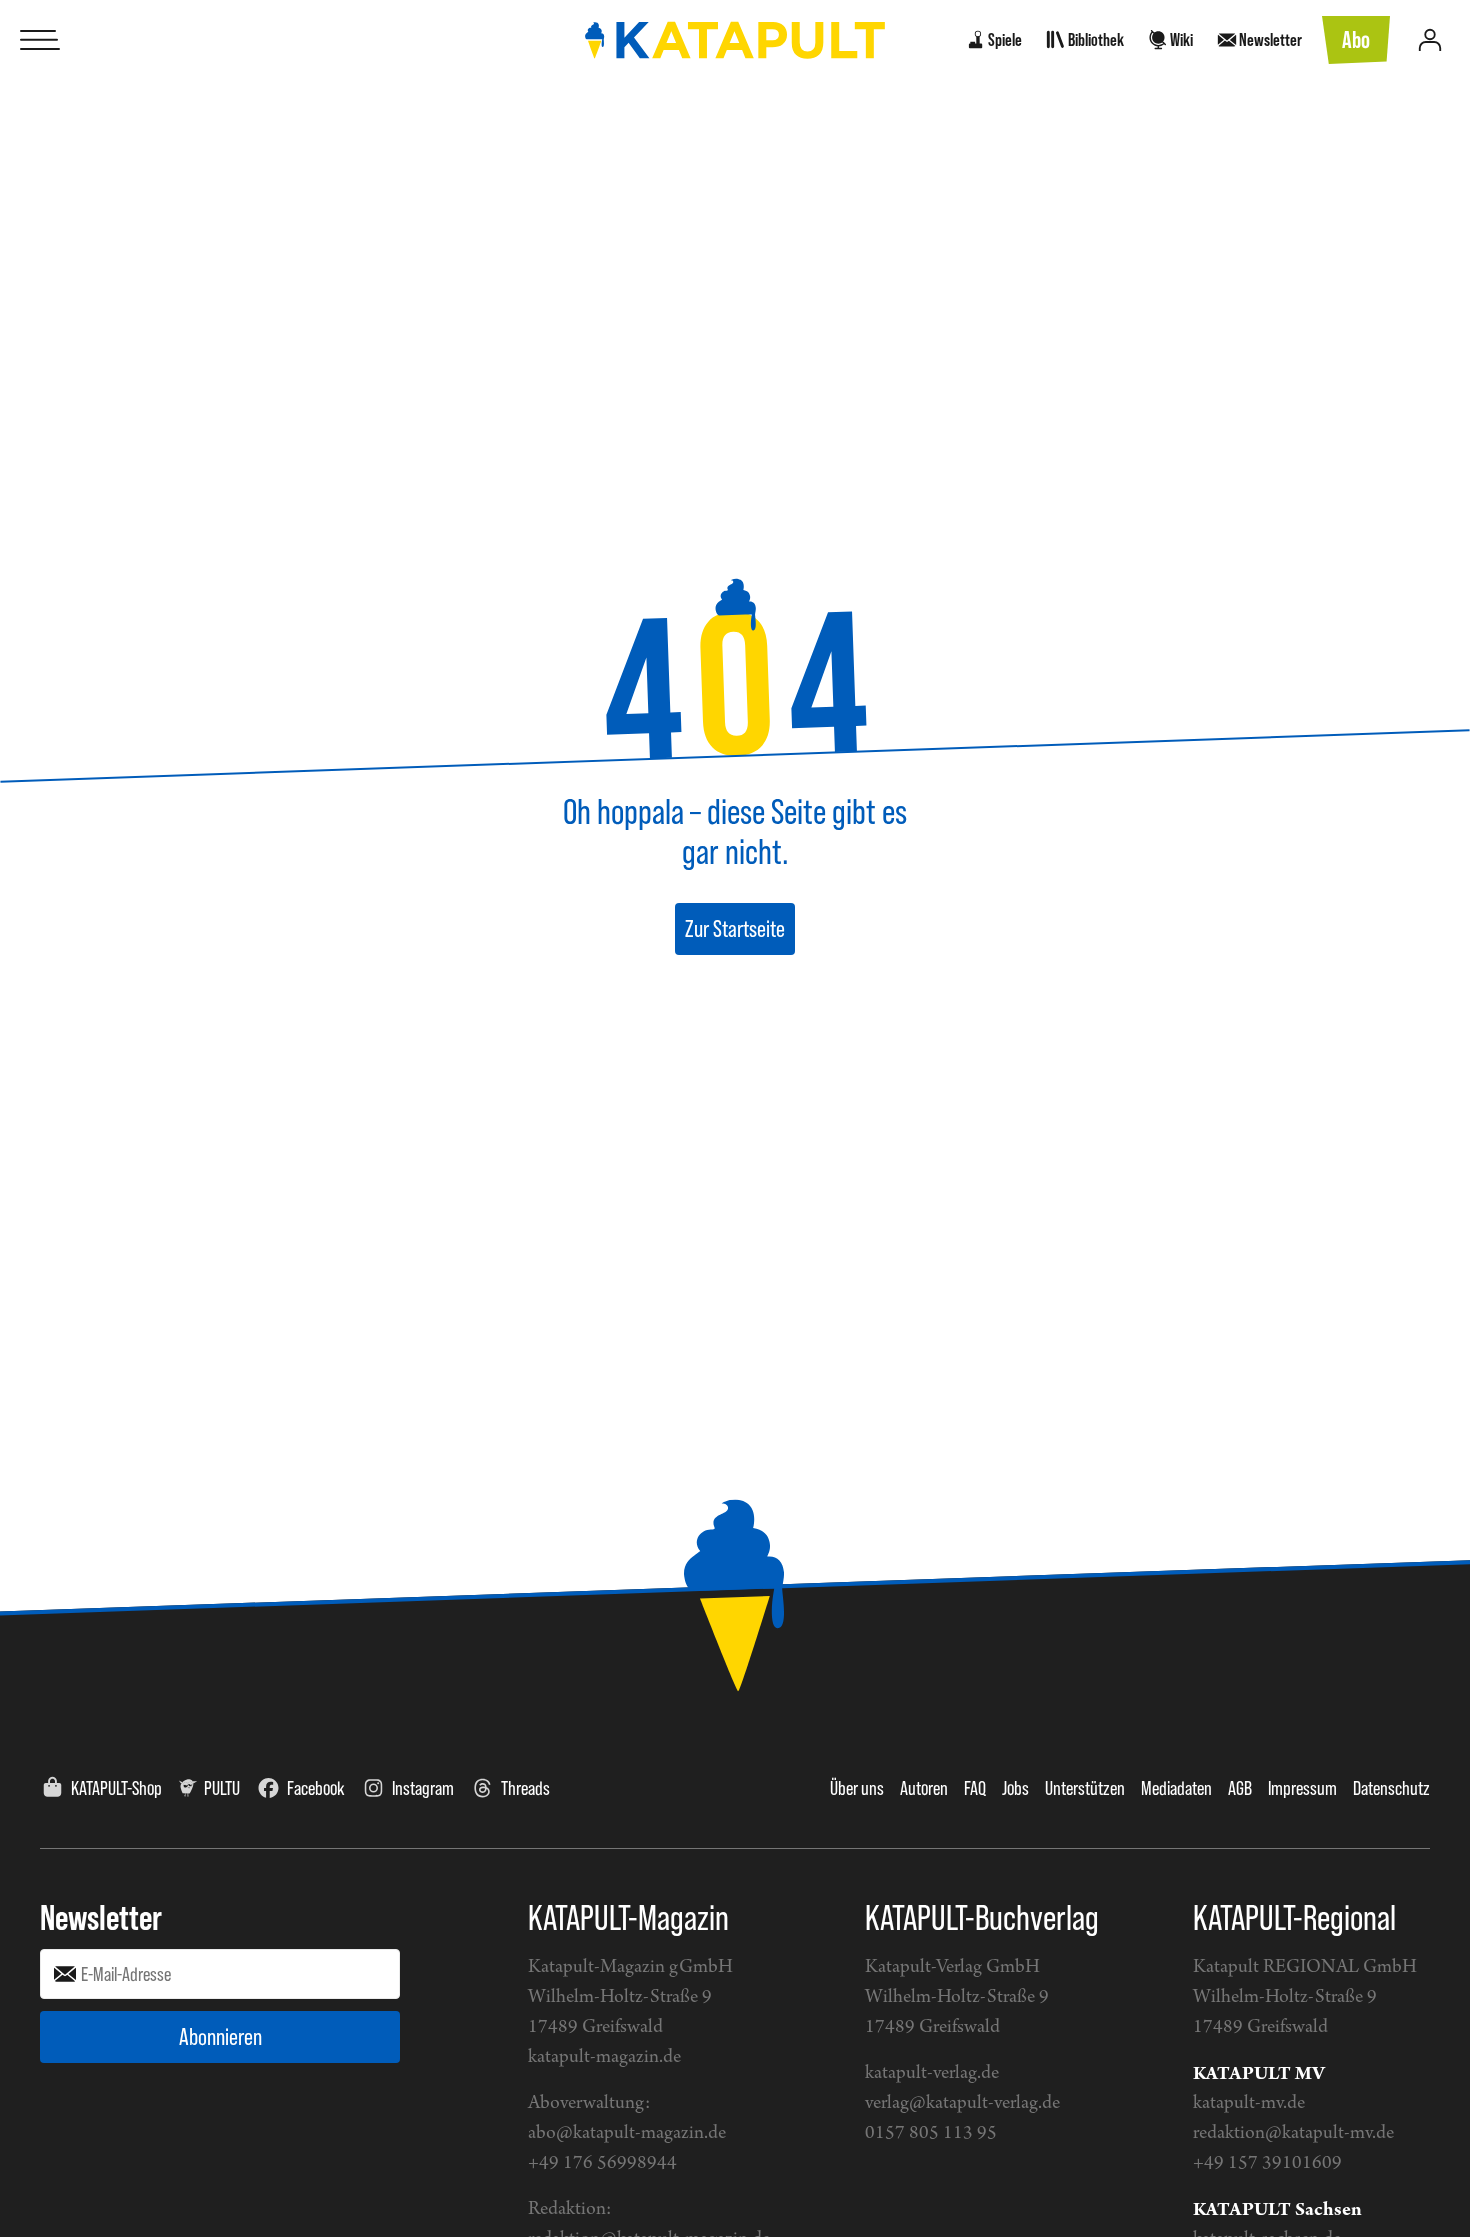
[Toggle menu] (40, 40)
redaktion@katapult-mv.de (1293, 2133)
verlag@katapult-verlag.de (962, 2103)
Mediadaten (1176, 1788)
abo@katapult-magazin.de (627, 2133)
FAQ (975, 1788)
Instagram (423, 1788)
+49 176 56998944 (602, 2163)
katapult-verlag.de (932, 2073)
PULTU (222, 1788)
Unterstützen (1085, 1788)
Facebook (316, 1788)
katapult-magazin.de (604, 2057)
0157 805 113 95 (931, 2133)
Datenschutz (1391, 1788)
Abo (1356, 39)
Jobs (1015, 1788)
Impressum (1302, 1788)
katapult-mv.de (1249, 2103)
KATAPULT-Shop (116, 1788)
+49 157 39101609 (1267, 2163)
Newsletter (101, 1917)
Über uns (857, 1788)
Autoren (924, 1788)
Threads (525, 1788)
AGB (1240, 1788)
